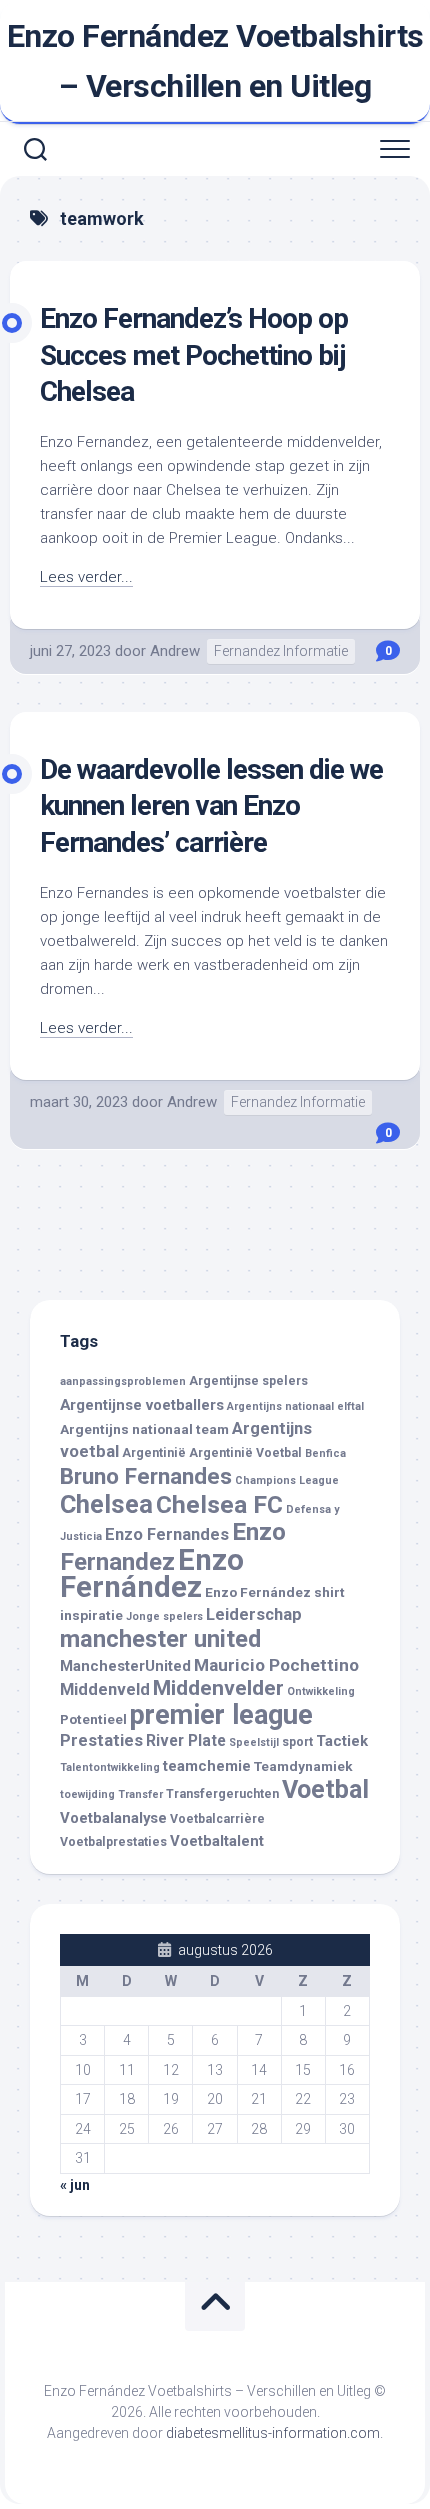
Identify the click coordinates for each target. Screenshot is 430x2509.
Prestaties (101, 1740)
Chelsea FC (219, 1504)
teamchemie (207, 1766)
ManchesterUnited (125, 1666)
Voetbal (325, 1789)
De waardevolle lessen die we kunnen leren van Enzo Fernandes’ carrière (211, 806)
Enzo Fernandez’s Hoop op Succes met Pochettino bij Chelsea (194, 355)
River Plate (186, 1740)
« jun (75, 2185)
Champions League (287, 1480)
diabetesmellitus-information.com (273, 2433)
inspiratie (91, 1615)
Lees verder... (86, 577)
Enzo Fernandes (167, 1534)
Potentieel (93, 1719)
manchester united (160, 1639)
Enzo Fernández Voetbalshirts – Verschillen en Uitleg (215, 61)
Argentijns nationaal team (144, 1429)
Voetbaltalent (217, 1841)
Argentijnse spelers (248, 1381)
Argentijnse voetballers (142, 1405)
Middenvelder (218, 1688)
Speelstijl (254, 1742)
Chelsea (106, 1504)
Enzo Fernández (152, 1574)
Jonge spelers (164, 1616)
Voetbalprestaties (113, 1842)
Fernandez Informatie (281, 651)
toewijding (87, 1794)
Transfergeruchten (222, 1794)
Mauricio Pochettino (276, 1665)
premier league (221, 1715)
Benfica (325, 1453)
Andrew (175, 651)
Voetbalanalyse (113, 1818)
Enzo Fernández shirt (275, 1592)
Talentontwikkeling (110, 1767)
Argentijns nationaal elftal (295, 1406)
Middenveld (105, 1689)
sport (297, 1742)
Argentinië (154, 1453)
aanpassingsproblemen (123, 1381)
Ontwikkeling (321, 1691)
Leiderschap (254, 1614)
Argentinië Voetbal (245, 1453)
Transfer (140, 1794)
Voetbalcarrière (217, 1819)
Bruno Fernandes (146, 1476)
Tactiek (342, 1741)
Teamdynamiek (303, 1766)
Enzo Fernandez (173, 1546)
